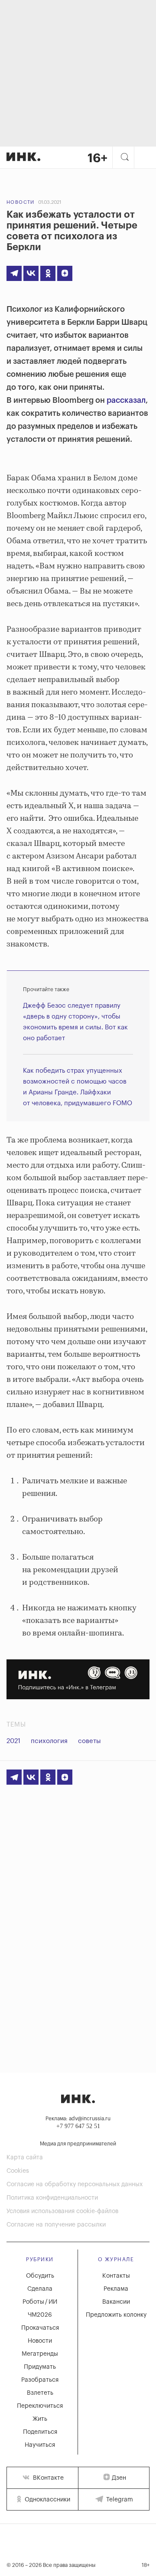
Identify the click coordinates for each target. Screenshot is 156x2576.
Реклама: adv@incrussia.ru (78, 2119)
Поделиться (40, 2432)
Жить (40, 2419)
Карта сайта (25, 2158)
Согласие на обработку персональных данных (75, 2184)
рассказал (126, 400)
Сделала (40, 2289)
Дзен (119, 2478)
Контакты (116, 2276)
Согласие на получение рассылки (56, 2225)
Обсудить (40, 2276)
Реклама (116, 2289)
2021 (13, 1741)
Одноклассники (47, 2500)
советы (89, 1741)
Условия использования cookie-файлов (62, 2211)
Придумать (40, 2367)
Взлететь (40, 2393)
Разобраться (40, 2380)
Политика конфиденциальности (52, 2198)
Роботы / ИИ (40, 2302)
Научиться (40, 2445)
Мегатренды (40, 2354)
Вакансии (116, 2302)
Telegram (119, 2500)
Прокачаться (40, 2328)
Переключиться (40, 2406)
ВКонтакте (47, 2478)
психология (49, 1741)
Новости (21, 202)
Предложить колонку (116, 2315)
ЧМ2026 (40, 2315)
